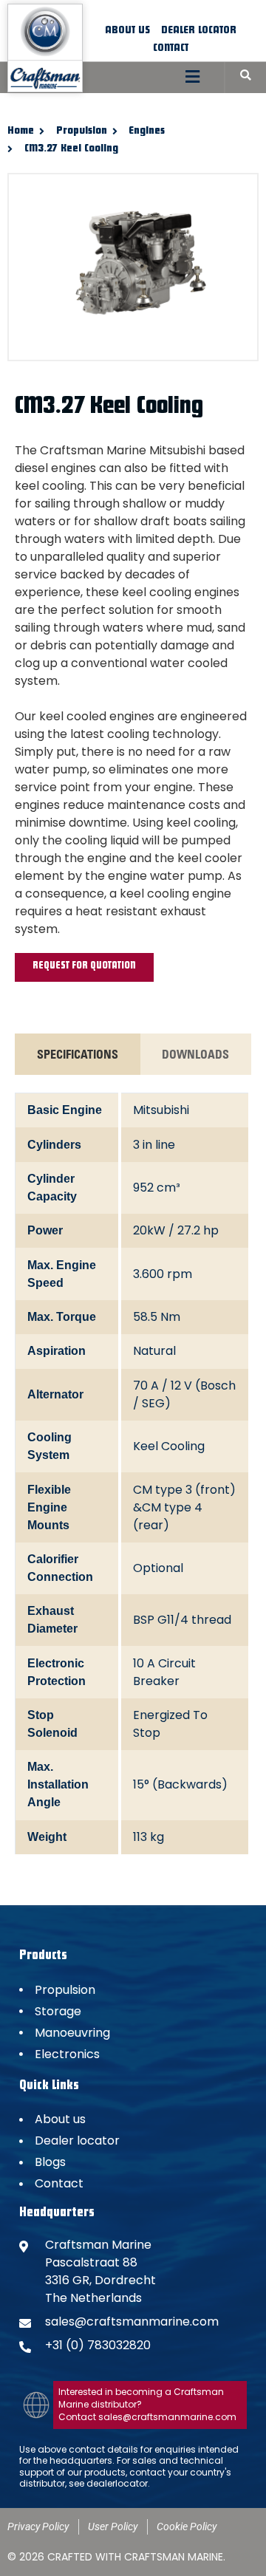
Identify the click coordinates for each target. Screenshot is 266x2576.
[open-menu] (192, 78)
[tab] (78, 1054)
